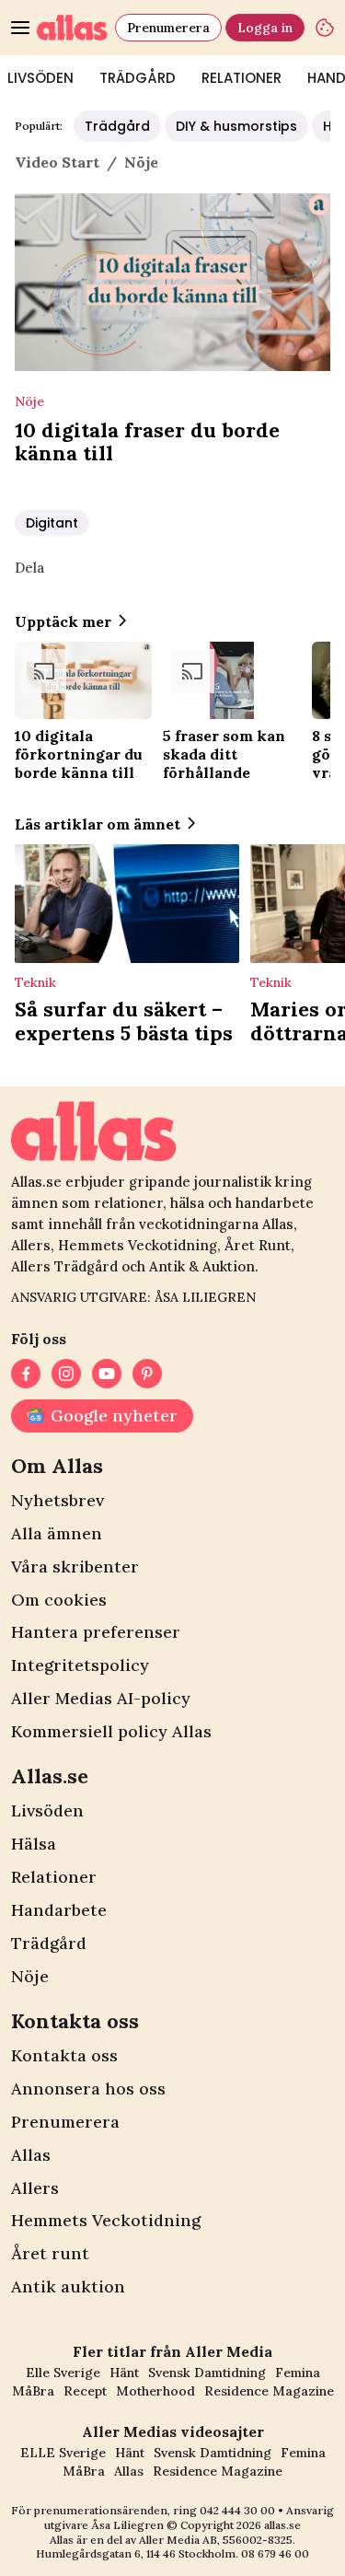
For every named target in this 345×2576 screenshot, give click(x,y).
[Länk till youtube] (107, 1374)
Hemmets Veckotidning (106, 2220)
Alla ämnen (57, 1533)
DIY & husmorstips (236, 126)
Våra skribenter (75, 1566)
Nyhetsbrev (57, 1500)
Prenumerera (168, 28)
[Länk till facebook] (26, 1374)
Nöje (30, 1976)
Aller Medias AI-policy (101, 1698)
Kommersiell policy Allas (111, 1731)
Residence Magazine (269, 2391)
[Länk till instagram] (66, 1374)
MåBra (33, 2391)
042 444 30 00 (237, 2510)
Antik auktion (68, 2286)
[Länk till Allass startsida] (72, 28)
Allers (35, 2188)
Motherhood (155, 2391)
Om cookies (59, 1600)
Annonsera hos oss (88, 2089)
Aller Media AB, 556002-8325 (216, 2540)
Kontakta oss (64, 2055)
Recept (85, 2391)
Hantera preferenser (96, 1632)
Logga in (265, 28)
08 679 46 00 (275, 2553)
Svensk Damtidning (207, 2373)
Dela (29, 568)
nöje (141, 162)
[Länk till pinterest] (147, 1374)
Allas (31, 2155)
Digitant (52, 523)
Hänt (124, 2373)
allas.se (282, 2525)
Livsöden (47, 1810)
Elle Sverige (63, 2373)
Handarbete (59, 1910)
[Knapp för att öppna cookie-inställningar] (325, 28)
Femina (298, 2373)
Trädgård (138, 78)
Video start (57, 162)
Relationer (241, 78)
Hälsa (34, 1844)
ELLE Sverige (63, 2453)
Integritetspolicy (80, 1665)
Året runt (50, 2253)
